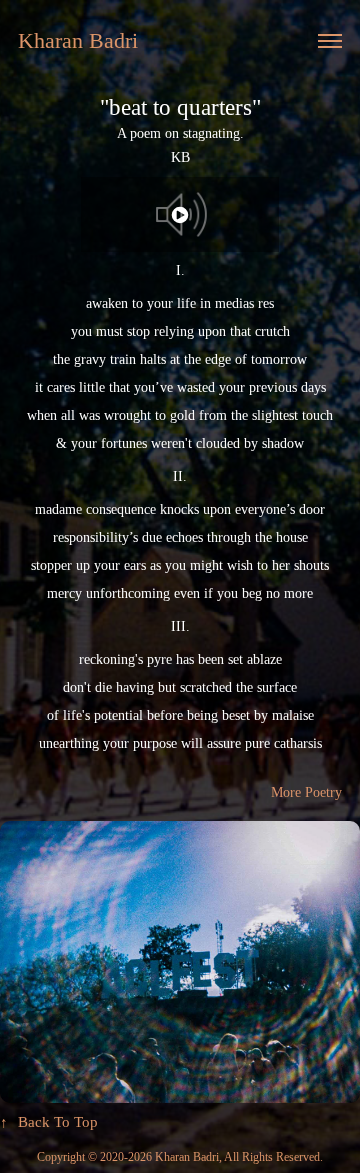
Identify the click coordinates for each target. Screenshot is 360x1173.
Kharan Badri (78, 40)
